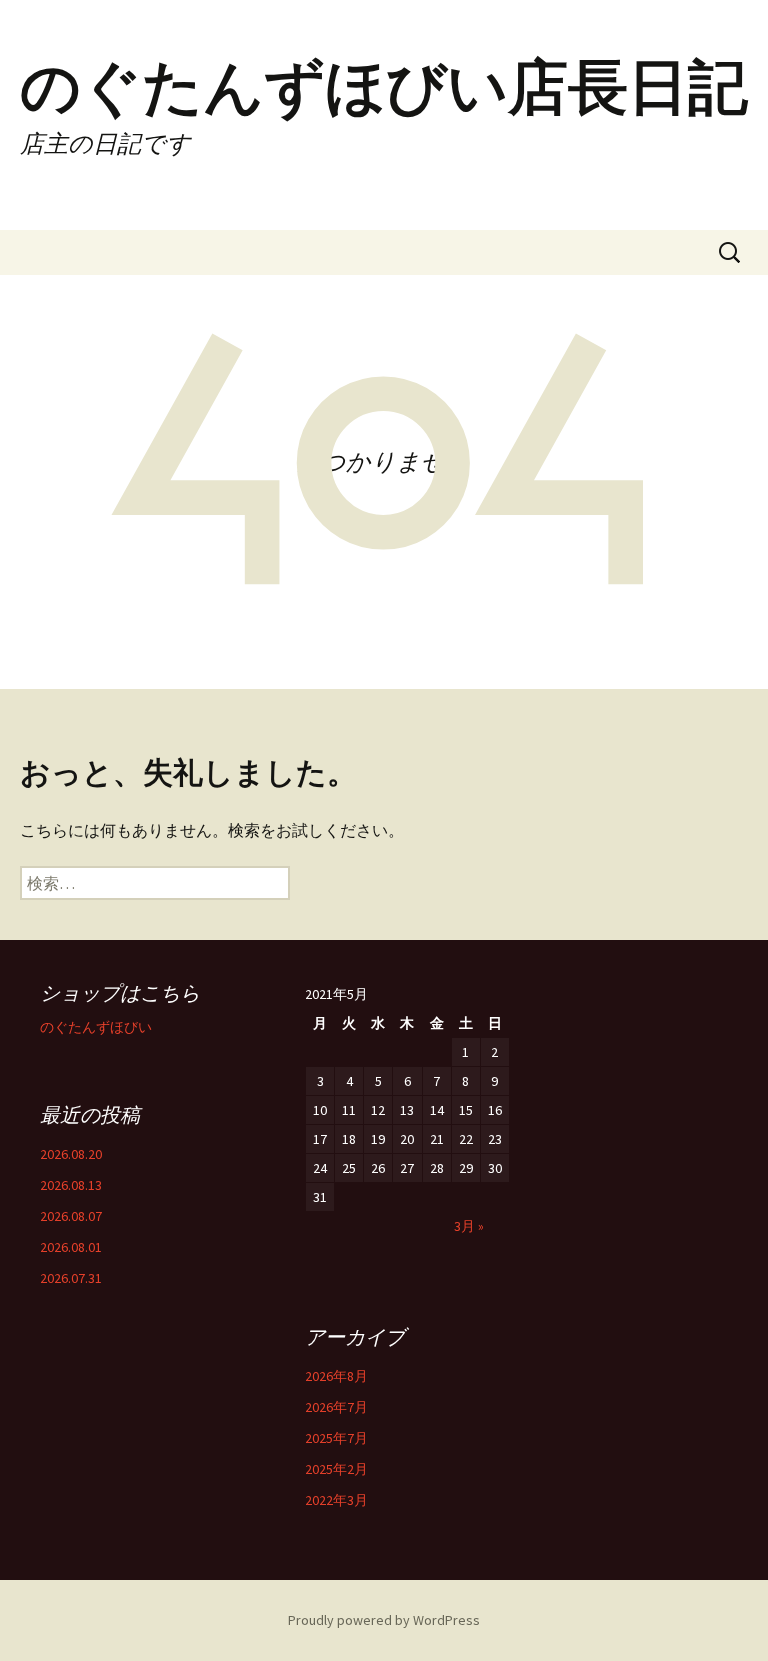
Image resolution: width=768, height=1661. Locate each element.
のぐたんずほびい (96, 1027)
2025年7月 (336, 1438)
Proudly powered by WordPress (384, 1620)
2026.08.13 (71, 1185)
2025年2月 (336, 1469)
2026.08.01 (71, 1247)
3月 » (469, 1226)
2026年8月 (336, 1376)
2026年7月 (336, 1407)
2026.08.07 (71, 1216)
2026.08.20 (71, 1154)
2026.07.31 (71, 1278)
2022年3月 (336, 1500)
